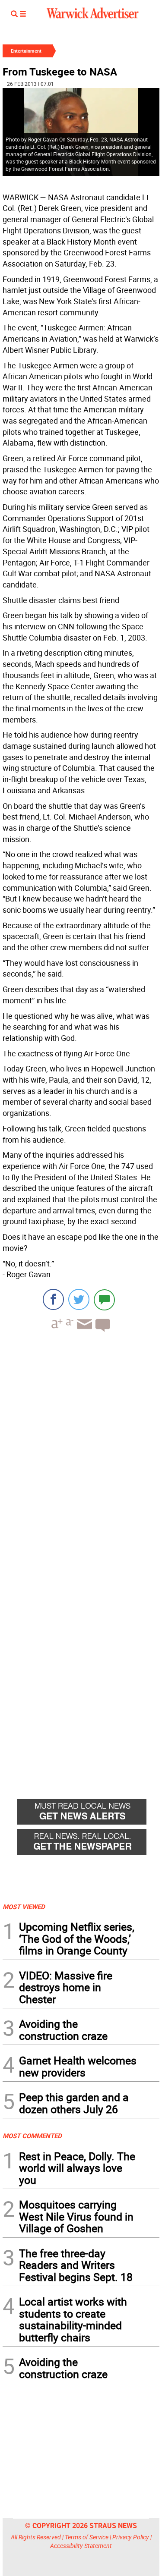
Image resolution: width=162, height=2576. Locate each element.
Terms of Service (87, 2537)
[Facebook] (53, 1299)
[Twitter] (79, 1299)
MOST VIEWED (24, 1907)
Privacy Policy (131, 2537)
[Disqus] (81, 1448)
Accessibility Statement (81, 2546)
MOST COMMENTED (32, 2136)
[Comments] (104, 1299)
